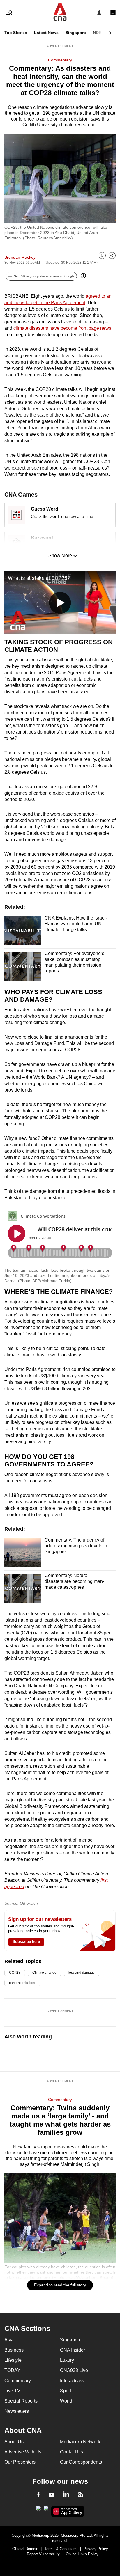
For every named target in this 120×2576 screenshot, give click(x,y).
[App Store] (46, 2510)
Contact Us (72, 2452)
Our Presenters (20, 2462)
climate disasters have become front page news (62, 328)
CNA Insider (73, 2350)
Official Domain (25, 2549)
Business (14, 2350)
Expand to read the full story (60, 2285)
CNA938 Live (74, 2370)
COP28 (15, 1973)
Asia (9, 2340)
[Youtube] (52, 2495)
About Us (14, 2442)
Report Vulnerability (43, 2554)
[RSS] (81, 2495)
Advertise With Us (23, 2452)
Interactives (72, 2381)
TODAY (12, 2370)
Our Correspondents (81, 2462)
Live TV (12, 2391)
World (66, 2401)
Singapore (76, 33)
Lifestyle (13, 2360)
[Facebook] (38, 2495)
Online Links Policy (82, 2554)
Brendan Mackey (20, 257)
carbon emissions (22, 1983)
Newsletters (17, 2411)
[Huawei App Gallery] (68, 2511)
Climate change (44, 1973)
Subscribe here (26, 1942)
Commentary (60, 60)
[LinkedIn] (66, 2495)
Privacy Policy (96, 2549)
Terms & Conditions (61, 2549)
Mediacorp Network (80, 2442)
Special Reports (21, 2401)
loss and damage (82, 1973)
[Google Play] (38, 2510)
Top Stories (16, 33)
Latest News (46, 33)
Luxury (67, 2360)
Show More (60, 556)
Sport (66, 2391)
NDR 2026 (103, 33)
